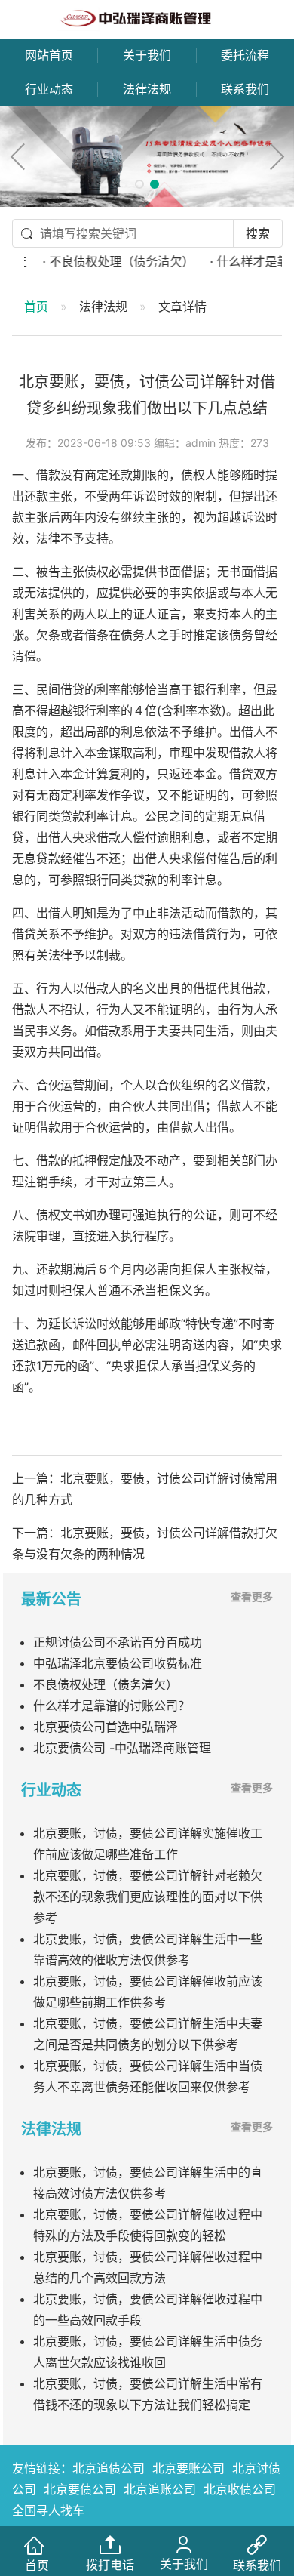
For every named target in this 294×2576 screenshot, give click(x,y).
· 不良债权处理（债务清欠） (105, 261)
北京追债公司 (109, 2468)
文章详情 (182, 307)
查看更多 (252, 1596)
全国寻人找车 (48, 2510)
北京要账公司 (188, 2468)
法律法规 (147, 89)
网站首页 (49, 55)
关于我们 (147, 55)
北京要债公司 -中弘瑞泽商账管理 (122, 1748)
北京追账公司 (160, 2489)
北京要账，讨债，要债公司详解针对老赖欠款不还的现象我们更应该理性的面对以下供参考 (148, 1897)
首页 (36, 307)
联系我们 (245, 89)
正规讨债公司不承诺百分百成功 (118, 1642)
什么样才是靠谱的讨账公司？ (112, 1706)
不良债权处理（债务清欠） (106, 1684)
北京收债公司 (240, 2489)
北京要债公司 (80, 2489)
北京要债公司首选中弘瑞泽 (106, 1727)
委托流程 (245, 55)
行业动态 (49, 89)
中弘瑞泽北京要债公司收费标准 (118, 1663)
